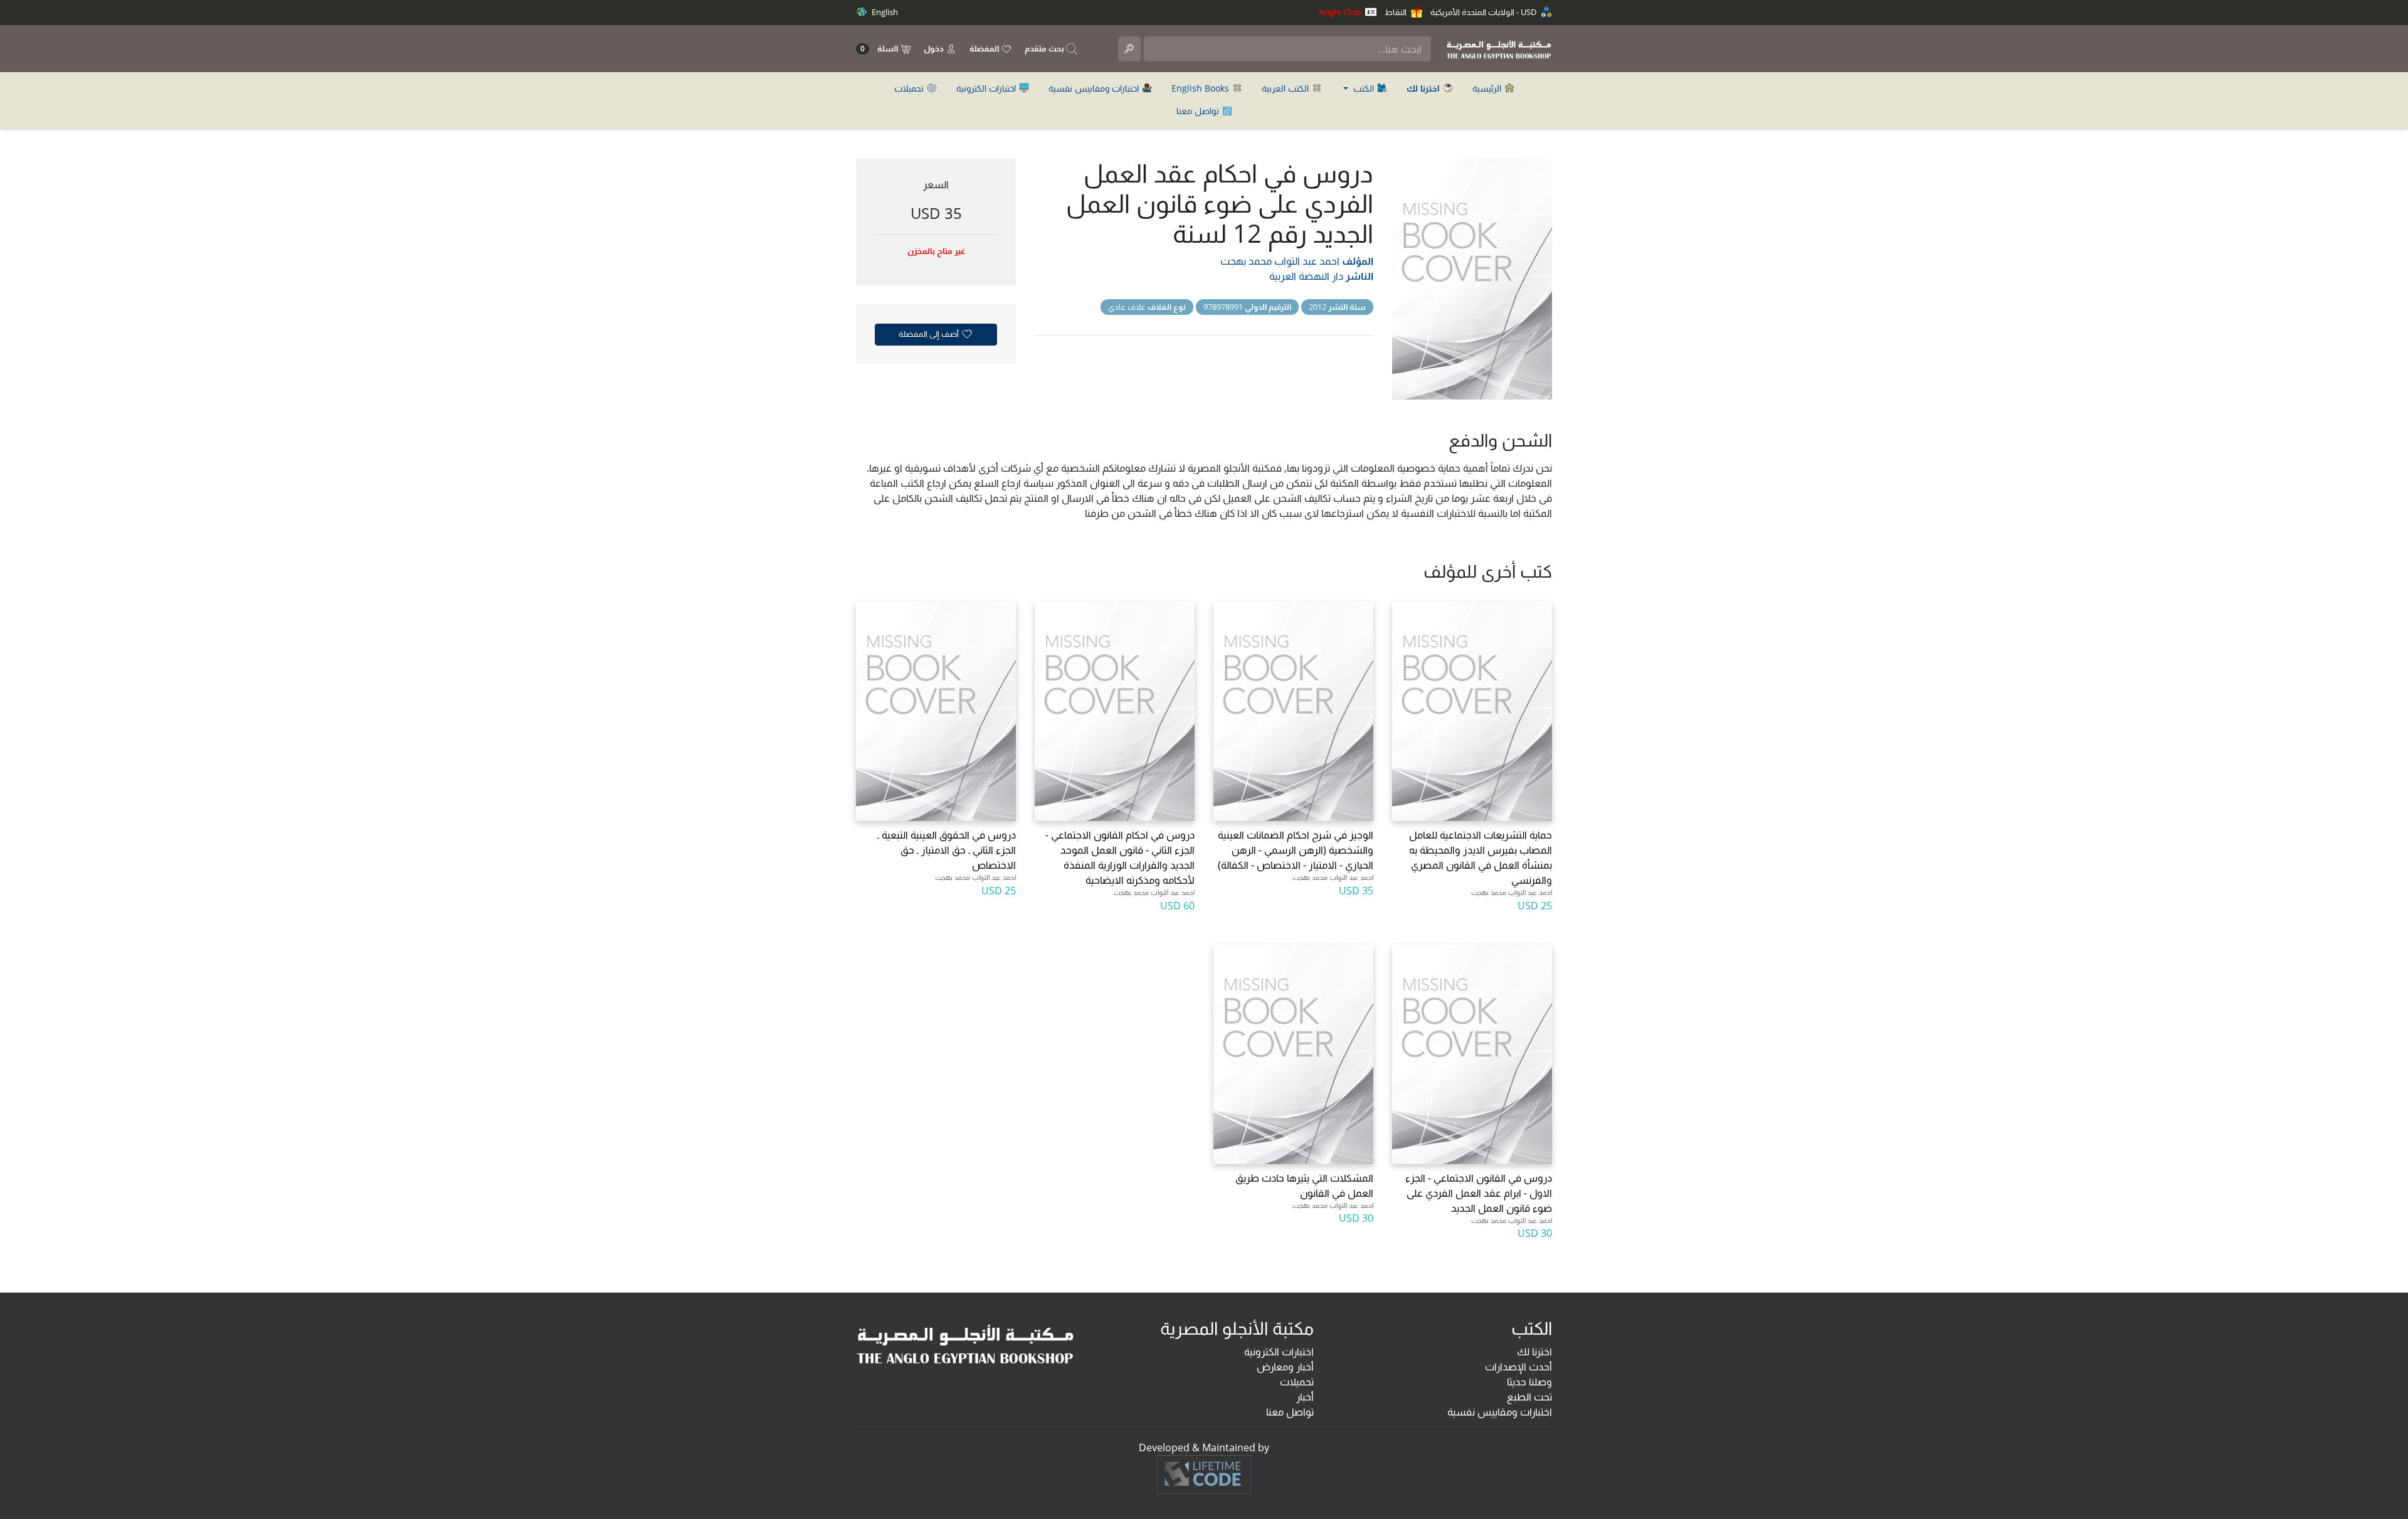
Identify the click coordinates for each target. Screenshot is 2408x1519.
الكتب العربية (1286, 88)
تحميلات (910, 88)
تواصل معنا (1199, 111)
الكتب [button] (1364, 88)
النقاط (1397, 12)
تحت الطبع (1529, 1397)
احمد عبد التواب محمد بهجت (1280, 261)
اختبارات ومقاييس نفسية (1095, 88)
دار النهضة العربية (1306, 276)
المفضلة (985, 48)
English (884, 12)
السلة (880, 49)
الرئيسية (1488, 88)
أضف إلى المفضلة (930, 334)
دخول (935, 48)
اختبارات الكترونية (987, 88)
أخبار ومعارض (1285, 1367)
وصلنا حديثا (1529, 1382)
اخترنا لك (1534, 1352)
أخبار (1305, 1397)
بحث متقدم (1045, 48)
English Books (1201, 88)
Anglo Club (1341, 12)
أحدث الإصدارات (1518, 1367)
